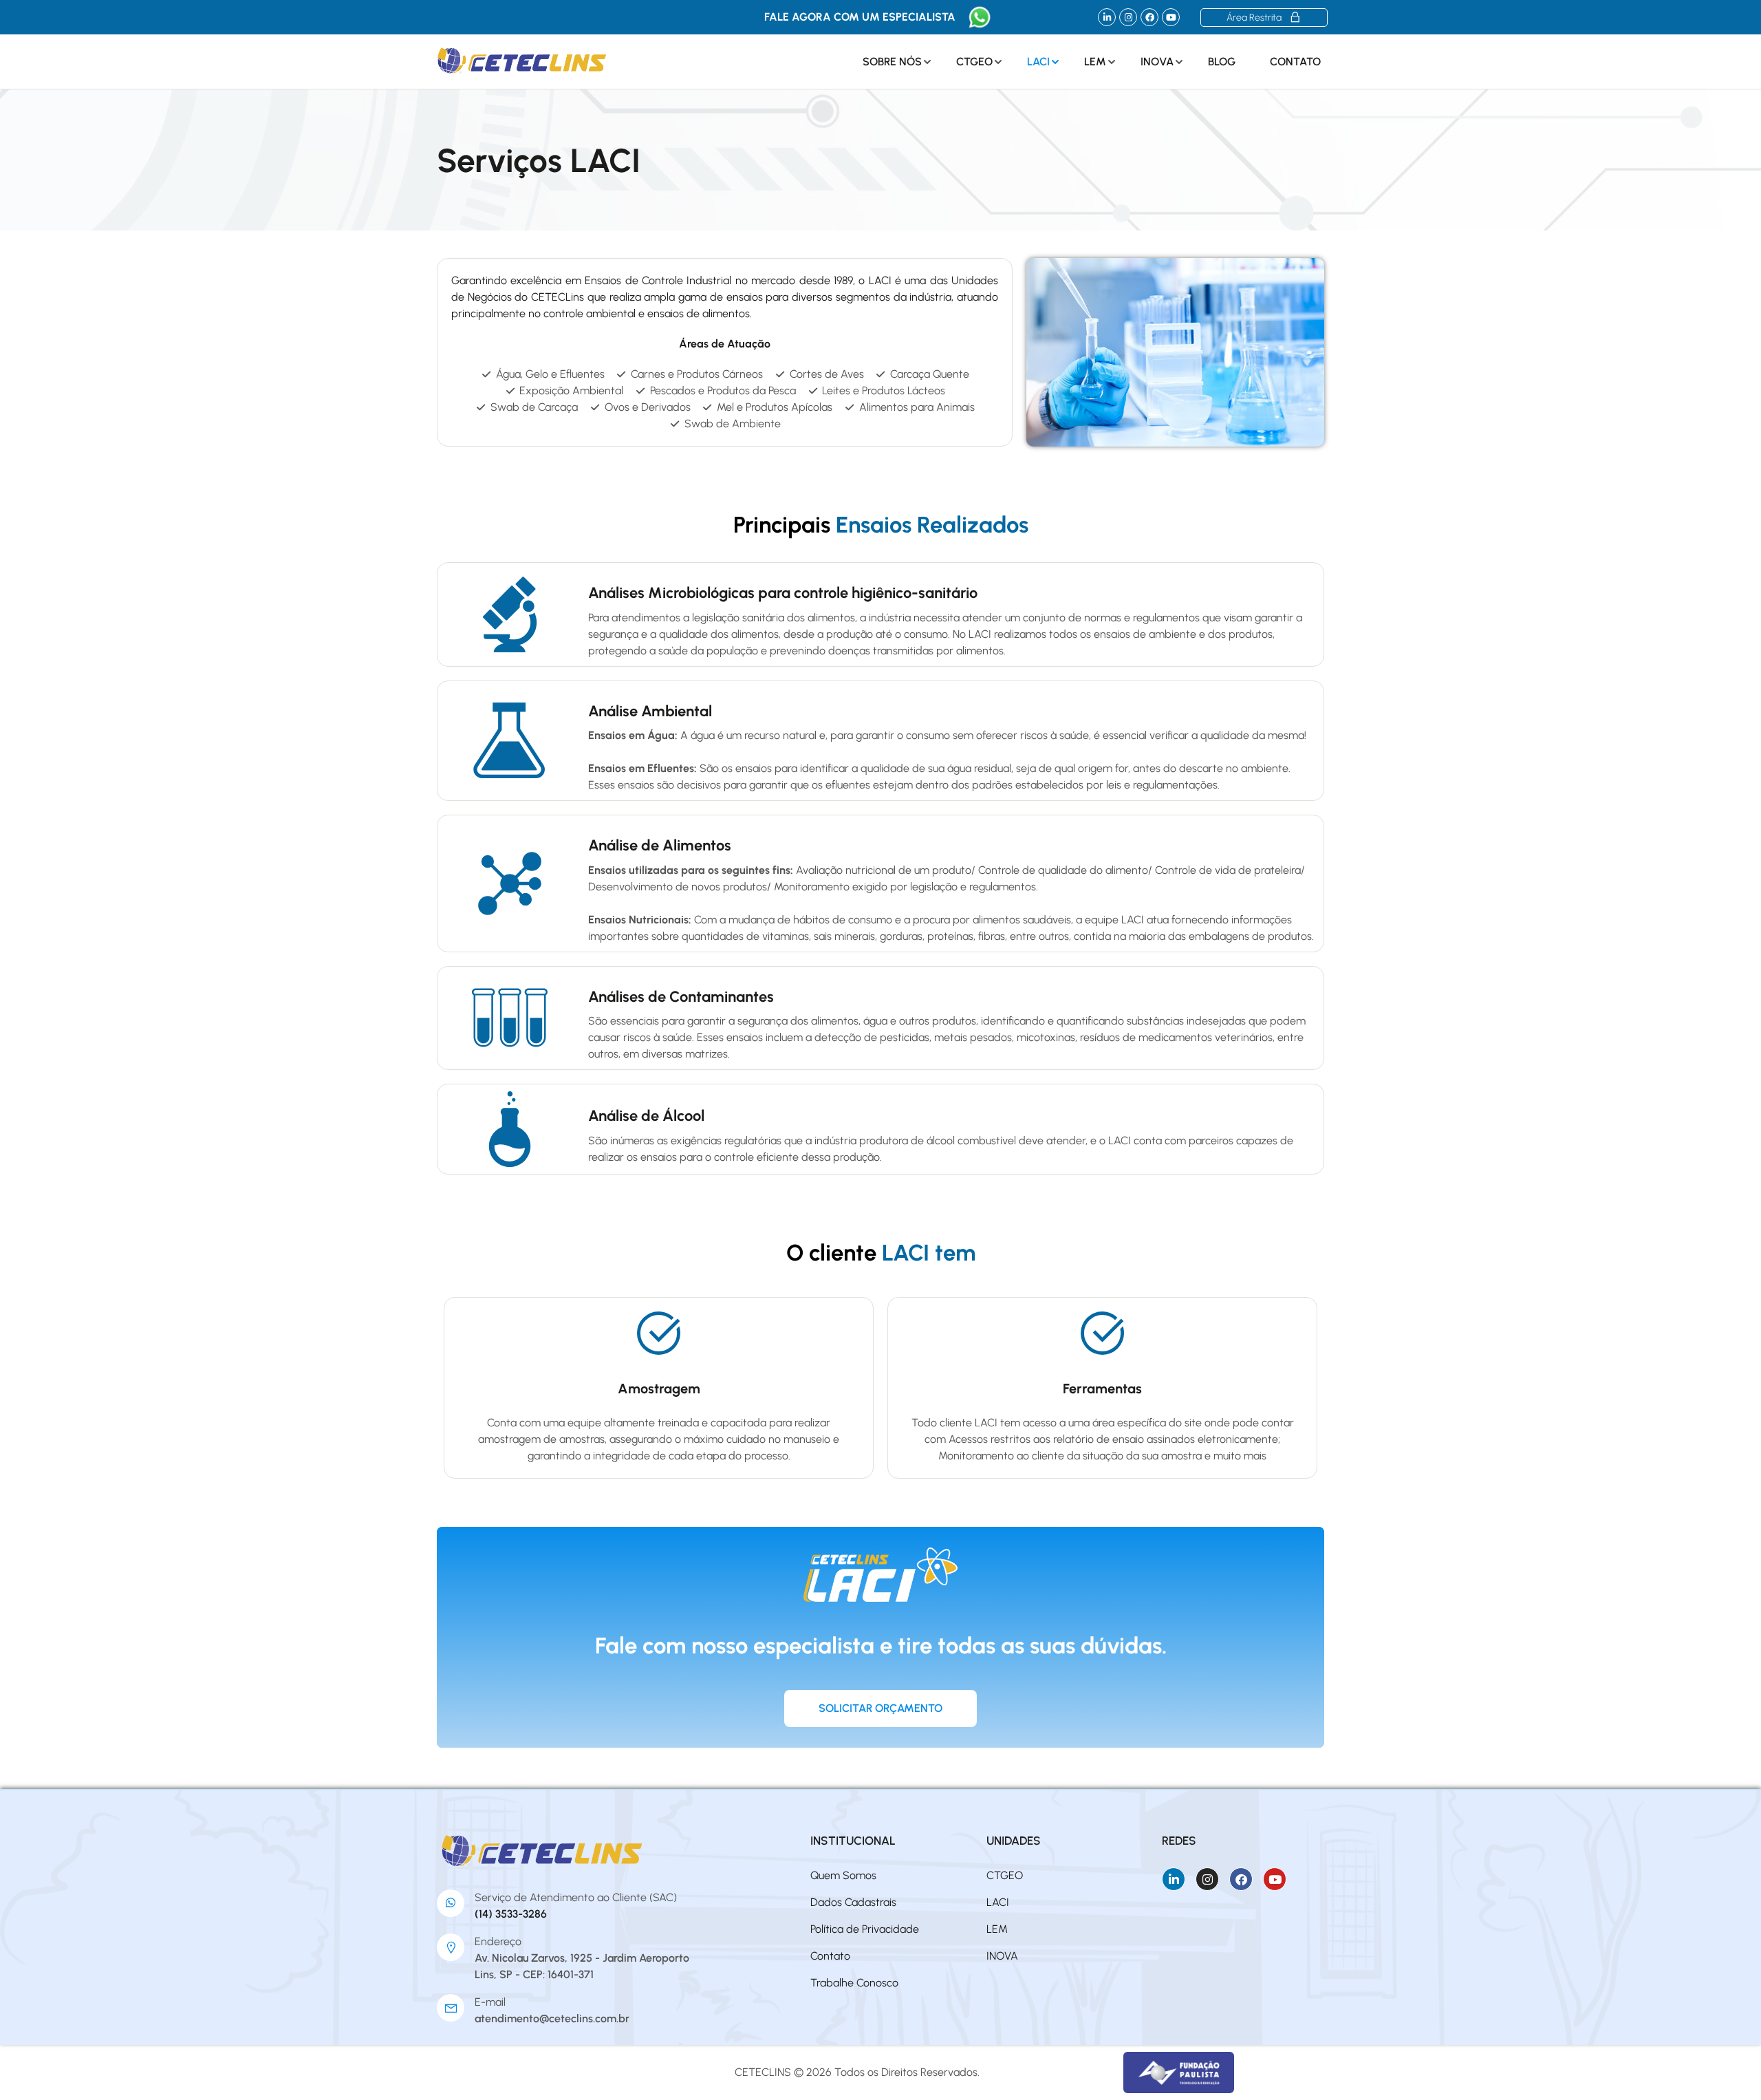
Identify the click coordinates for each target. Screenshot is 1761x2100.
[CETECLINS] (543, 1851)
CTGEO (974, 62)
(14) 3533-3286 (511, 1914)
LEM (1095, 62)
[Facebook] (1149, 17)
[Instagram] (1128, 17)
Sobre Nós (892, 62)
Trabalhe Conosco (854, 1983)
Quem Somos (843, 1875)
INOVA (1157, 62)
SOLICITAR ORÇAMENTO (880, 1708)
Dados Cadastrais (853, 1902)
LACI (1038, 62)
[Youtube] (1171, 17)
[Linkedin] (1107, 17)
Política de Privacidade (865, 1929)
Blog (1222, 62)
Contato (1295, 62)
